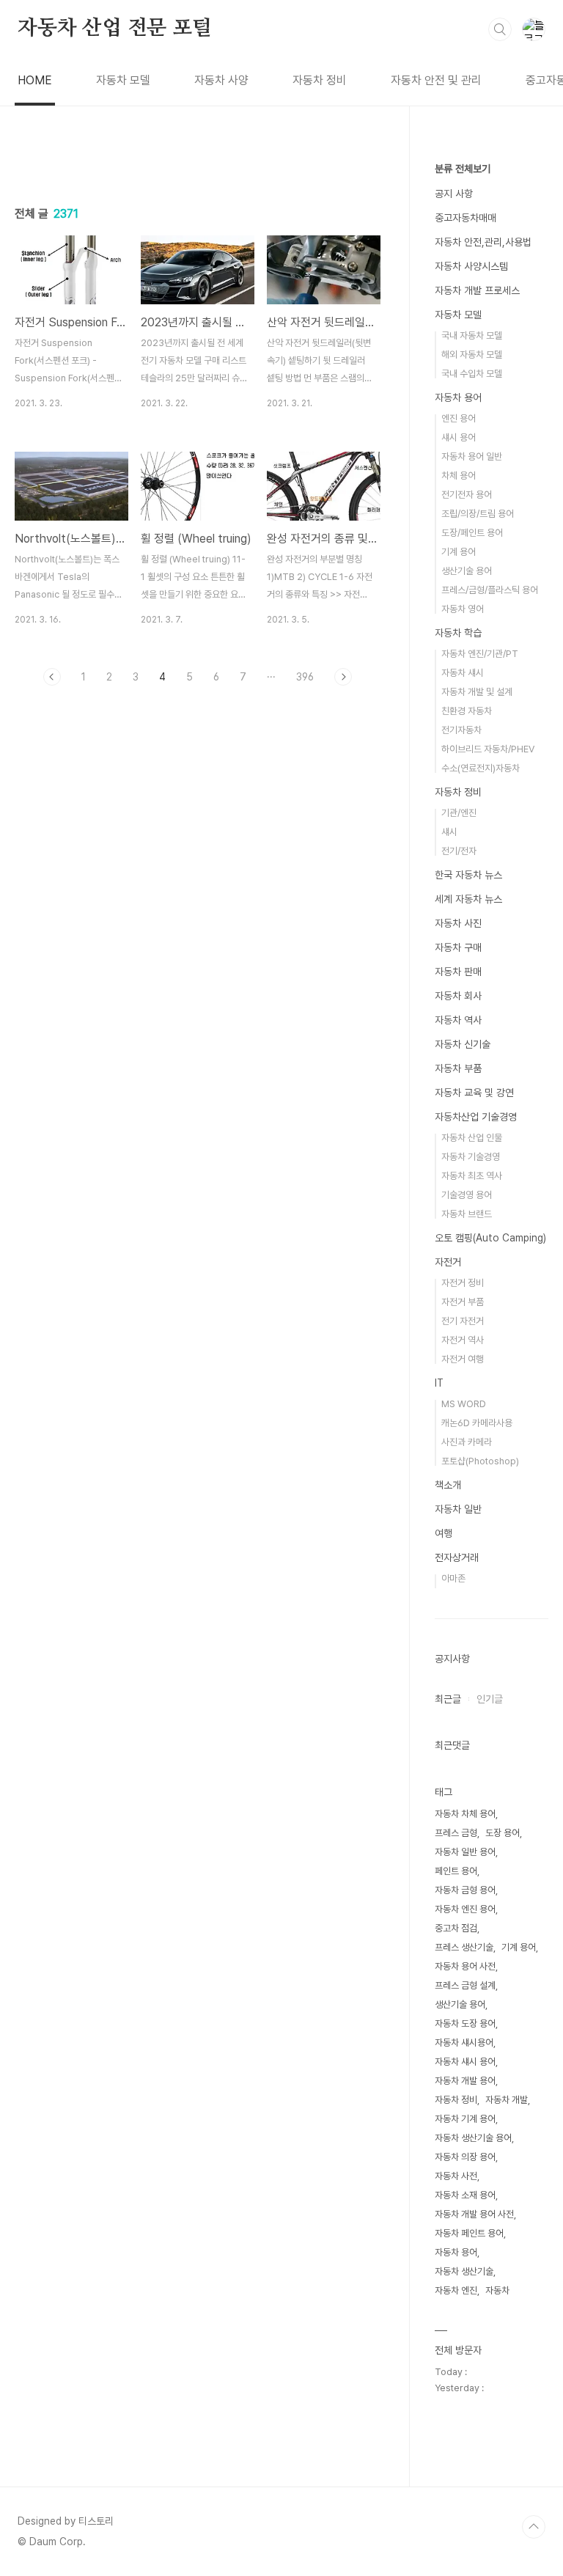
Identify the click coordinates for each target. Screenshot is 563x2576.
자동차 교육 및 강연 (474, 1093)
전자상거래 (457, 1557)
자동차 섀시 (463, 673)
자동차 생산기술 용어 (473, 2138)
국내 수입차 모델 (472, 374)
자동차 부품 (458, 1068)
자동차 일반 (458, 1509)
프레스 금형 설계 (465, 1985)
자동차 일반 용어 (465, 1852)
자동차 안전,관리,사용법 (483, 242)
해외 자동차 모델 (472, 355)
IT (439, 1383)
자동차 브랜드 (467, 1214)
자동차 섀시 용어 (465, 2062)
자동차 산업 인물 (472, 1138)
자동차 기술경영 (471, 1157)
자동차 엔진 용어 (465, 1909)
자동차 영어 (463, 609)
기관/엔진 (459, 813)
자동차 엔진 (456, 2290)
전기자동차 (461, 730)
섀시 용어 (459, 437)
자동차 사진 (458, 923)
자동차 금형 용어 (465, 1890)
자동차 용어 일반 (472, 456)
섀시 (449, 832)
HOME (35, 80)
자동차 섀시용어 (464, 2043)
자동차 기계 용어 (465, 2119)
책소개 (448, 1485)
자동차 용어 (458, 397)
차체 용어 (459, 476)
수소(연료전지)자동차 (481, 768)
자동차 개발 (507, 2100)
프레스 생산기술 (464, 1947)
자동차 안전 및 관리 (436, 80)
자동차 (497, 2290)
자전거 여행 (463, 1359)
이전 (52, 677)
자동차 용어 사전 (465, 1966)
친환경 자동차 (467, 711)
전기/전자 (459, 851)
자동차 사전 (456, 2176)
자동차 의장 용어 (465, 2157)
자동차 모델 (123, 80)
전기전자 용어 (467, 495)
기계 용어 (459, 552)
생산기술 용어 (467, 571)
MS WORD (464, 1404)
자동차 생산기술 (464, 2271)
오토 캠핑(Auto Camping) (490, 1238)
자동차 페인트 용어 (469, 2233)
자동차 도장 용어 (465, 2023)
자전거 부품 (463, 1302)
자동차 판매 (458, 972)
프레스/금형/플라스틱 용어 (490, 590)
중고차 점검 (456, 1928)
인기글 (490, 1699)
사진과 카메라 (467, 1442)
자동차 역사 (458, 1020)
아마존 (453, 1578)
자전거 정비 (463, 1283)
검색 (500, 29)
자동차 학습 (458, 633)
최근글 (448, 1699)
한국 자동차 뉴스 (468, 875)
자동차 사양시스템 (471, 266)
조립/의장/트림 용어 (478, 514)
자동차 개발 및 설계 (477, 692)
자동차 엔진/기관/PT (480, 654)
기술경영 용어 (467, 1195)
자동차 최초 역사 (472, 1176)
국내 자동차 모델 (472, 335)
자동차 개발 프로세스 (477, 290)
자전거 (448, 1262)
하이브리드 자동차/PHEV (488, 749)
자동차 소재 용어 (465, 2195)
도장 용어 (503, 1833)
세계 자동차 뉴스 (468, 899)
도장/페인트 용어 (472, 533)
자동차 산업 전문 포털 (115, 29)
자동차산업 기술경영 (476, 1117)
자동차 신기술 (463, 1044)
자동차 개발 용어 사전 (474, 2214)
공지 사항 (454, 194)
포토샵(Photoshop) (480, 1461)
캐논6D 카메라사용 (477, 1423)
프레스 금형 (456, 1833)
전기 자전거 (463, 1321)
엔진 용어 (459, 418)
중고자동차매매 (466, 218)
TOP (534, 2527)
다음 (343, 677)
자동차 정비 (320, 80)
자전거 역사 (463, 1340)
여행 (444, 1533)
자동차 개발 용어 (465, 2081)
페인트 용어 (456, 1871)
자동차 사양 (221, 80)
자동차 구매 (458, 947)
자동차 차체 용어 (465, 1814)
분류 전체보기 (463, 169)
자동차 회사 (458, 996)
